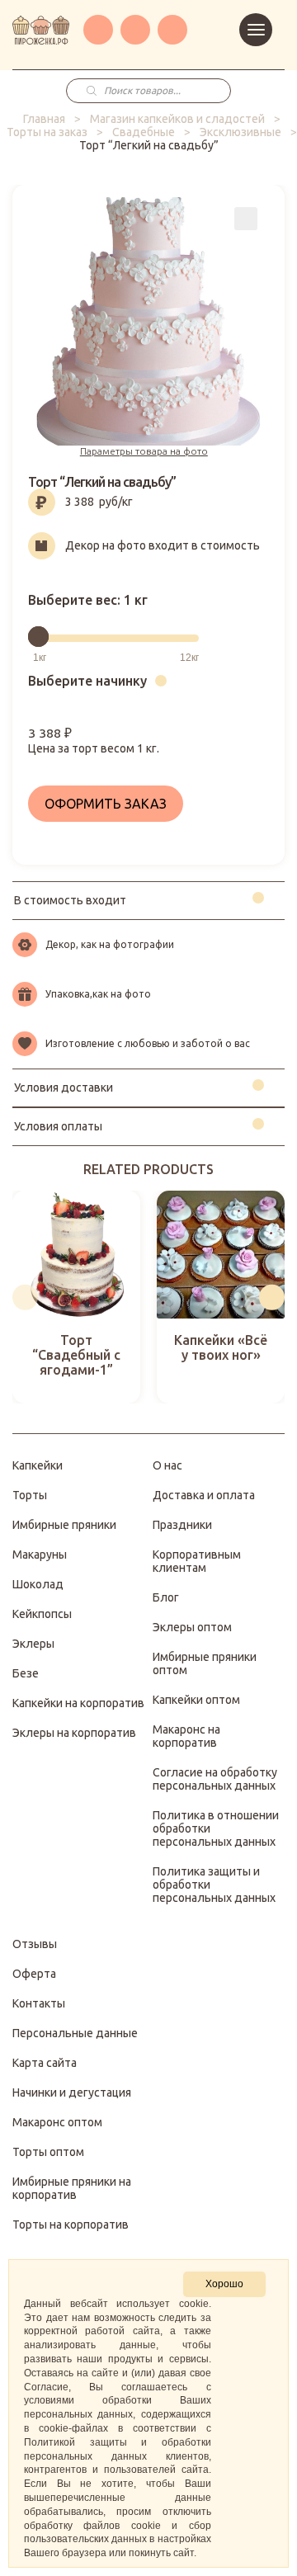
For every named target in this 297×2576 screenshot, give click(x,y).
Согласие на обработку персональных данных (215, 1779)
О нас (167, 1465)
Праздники (182, 1525)
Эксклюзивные (240, 132)
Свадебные (144, 132)
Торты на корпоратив (71, 2225)
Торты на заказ (47, 132)
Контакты (39, 2003)
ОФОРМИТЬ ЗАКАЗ (106, 804)
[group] (76, 1297)
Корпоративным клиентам (197, 1561)
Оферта (34, 1974)
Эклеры (33, 1644)
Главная (44, 119)
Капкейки (38, 1465)
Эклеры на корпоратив (74, 1733)
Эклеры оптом (192, 1627)
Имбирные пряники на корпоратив (72, 2188)
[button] (25, 1297)
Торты (30, 1495)
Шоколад (38, 1584)
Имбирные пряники (64, 1525)
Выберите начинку (87, 681)
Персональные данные (75, 2033)
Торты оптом (48, 2152)
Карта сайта (45, 2063)
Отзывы (35, 1944)
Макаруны (40, 1555)
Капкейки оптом (196, 1700)
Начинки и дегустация (72, 2092)
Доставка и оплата (204, 1495)
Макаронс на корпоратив (186, 1736)
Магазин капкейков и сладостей (177, 119)
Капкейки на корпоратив (78, 1703)
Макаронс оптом (57, 2122)
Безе (26, 1673)
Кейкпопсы (42, 1614)
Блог (166, 1597)
